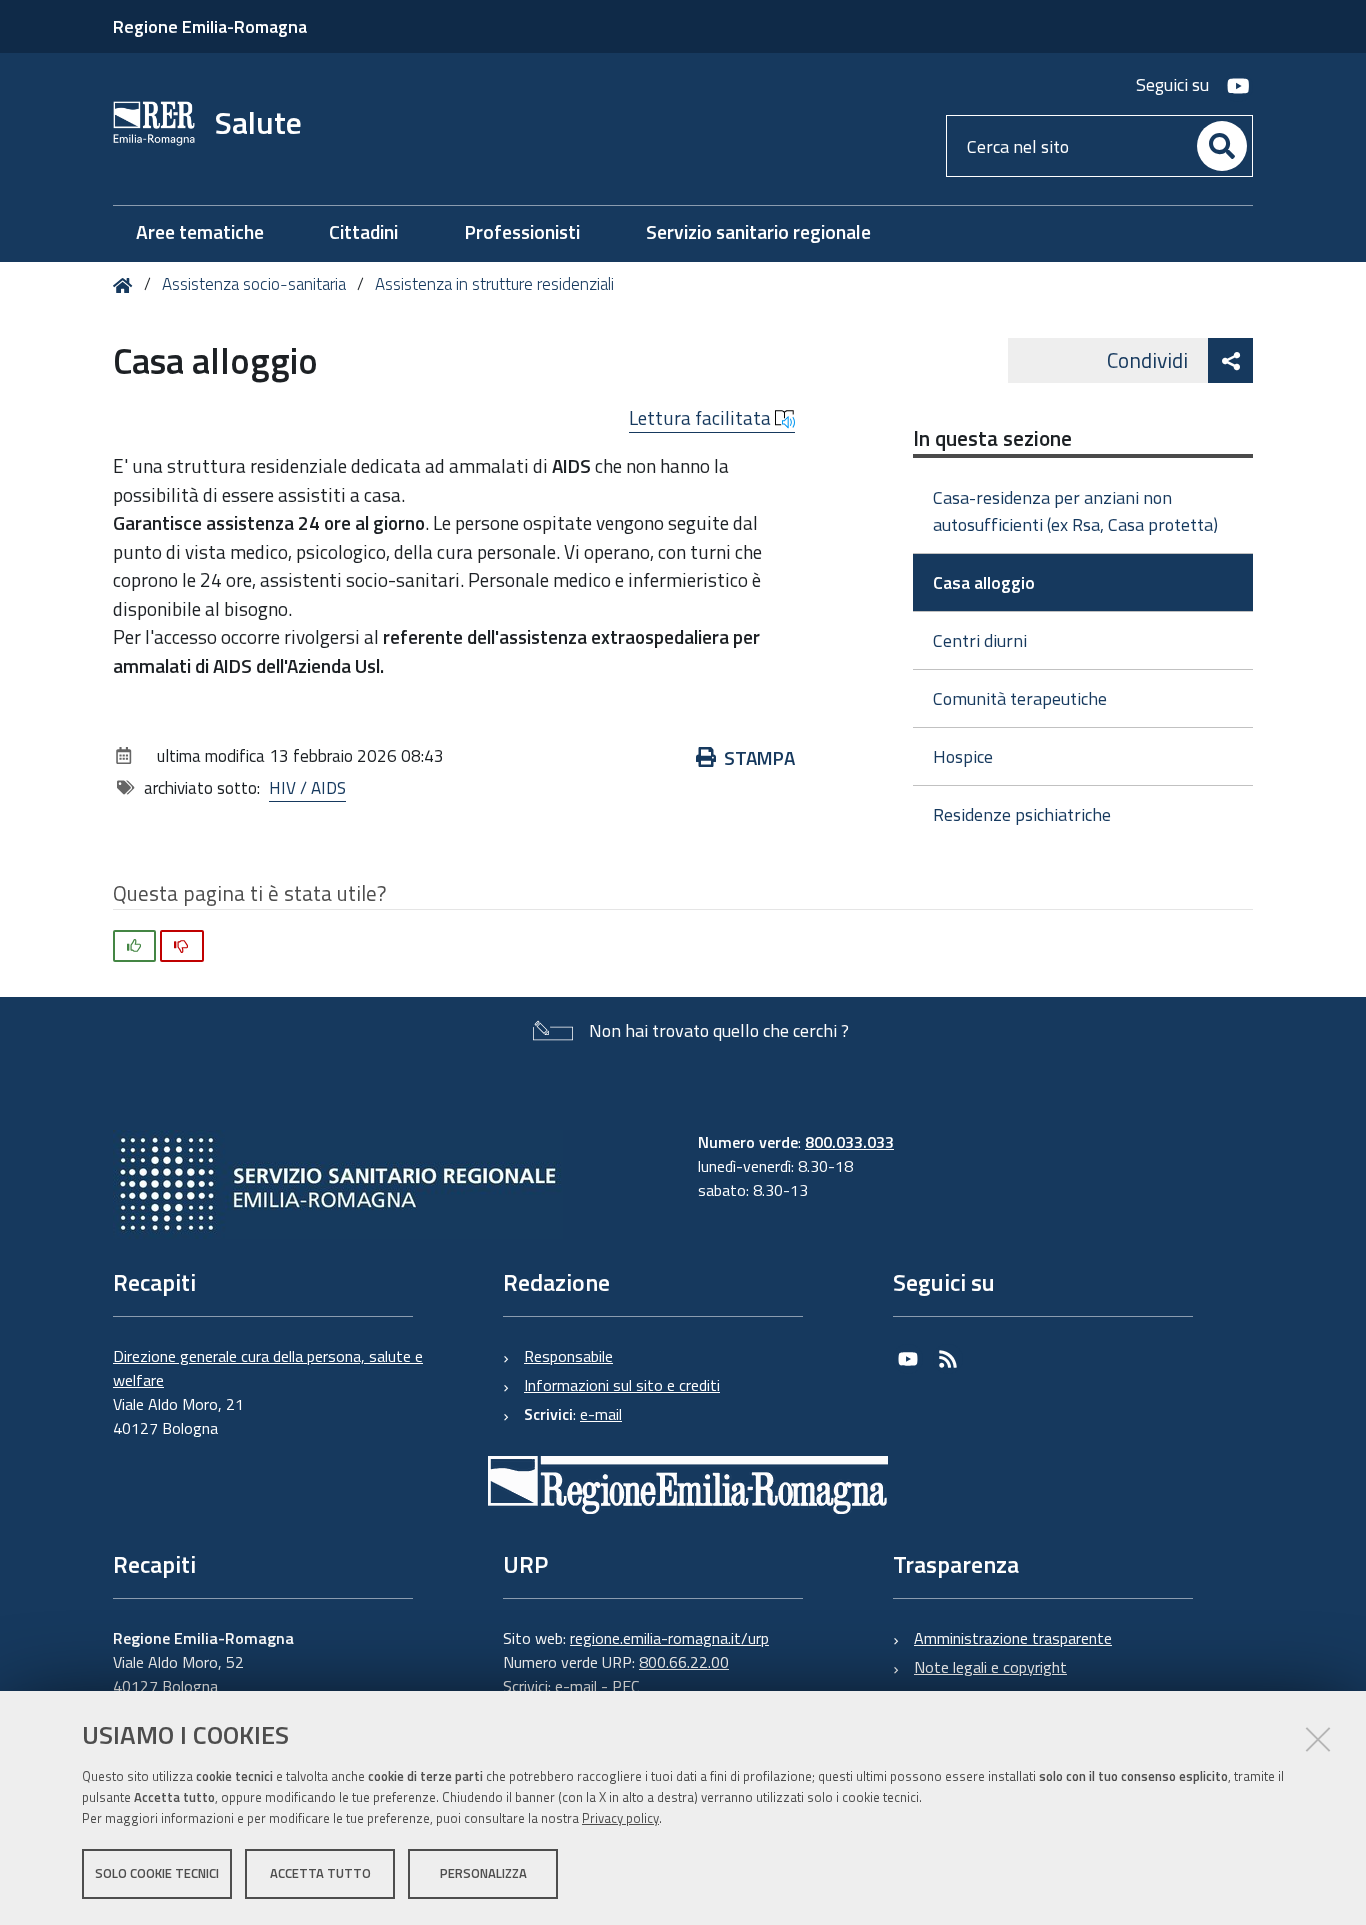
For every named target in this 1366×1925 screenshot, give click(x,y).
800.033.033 (849, 1142)
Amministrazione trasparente (1013, 1638)
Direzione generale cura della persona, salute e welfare (268, 1368)
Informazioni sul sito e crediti (622, 1385)
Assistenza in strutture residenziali (494, 284)
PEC (625, 1686)
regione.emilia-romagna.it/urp (669, 1638)
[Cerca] (1222, 146)
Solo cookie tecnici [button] (157, 1873)
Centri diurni (980, 640)
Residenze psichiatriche (1022, 814)
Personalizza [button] (483, 1873)
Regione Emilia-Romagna (210, 26)
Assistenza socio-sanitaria (254, 284)
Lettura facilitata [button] (702, 418)
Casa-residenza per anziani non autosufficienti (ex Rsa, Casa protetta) (1075, 511)
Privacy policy (620, 1818)
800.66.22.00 (684, 1662)
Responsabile (568, 1356)
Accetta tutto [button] (320, 1873)
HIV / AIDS (307, 788)
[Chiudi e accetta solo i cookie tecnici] (1318, 1739)
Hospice (963, 756)
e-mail (601, 1414)
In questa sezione (992, 438)
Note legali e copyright (990, 1667)
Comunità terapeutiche (1020, 698)
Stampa (759, 757)
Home (126, 285)
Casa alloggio (984, 582)
